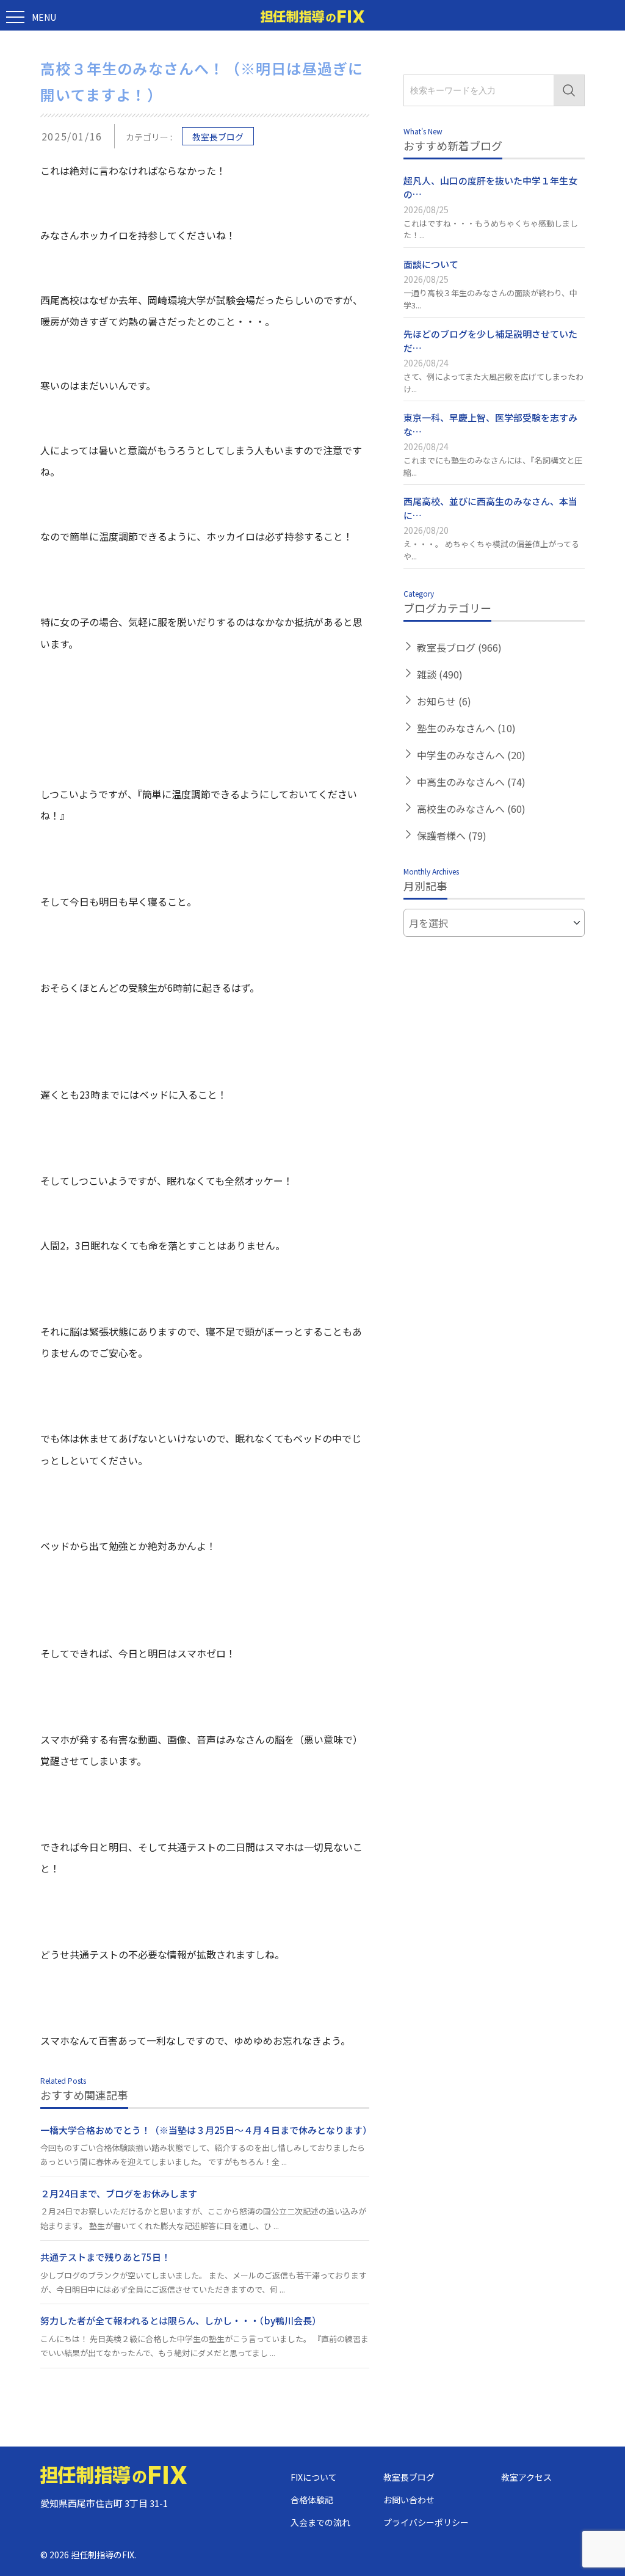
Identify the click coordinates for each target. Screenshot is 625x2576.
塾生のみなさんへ (466, 728)
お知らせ (444, 701)
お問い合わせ (409, 2500)
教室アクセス (526, 2477)
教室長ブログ (218, 137)
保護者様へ (452, 835)
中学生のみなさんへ (471, 755)
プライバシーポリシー (426, 2522)
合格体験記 (312, 2500)
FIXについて (314, 2477)
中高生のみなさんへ (471, 782)
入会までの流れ (320, 2522)
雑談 (440, 674)
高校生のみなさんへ (471, 809)
